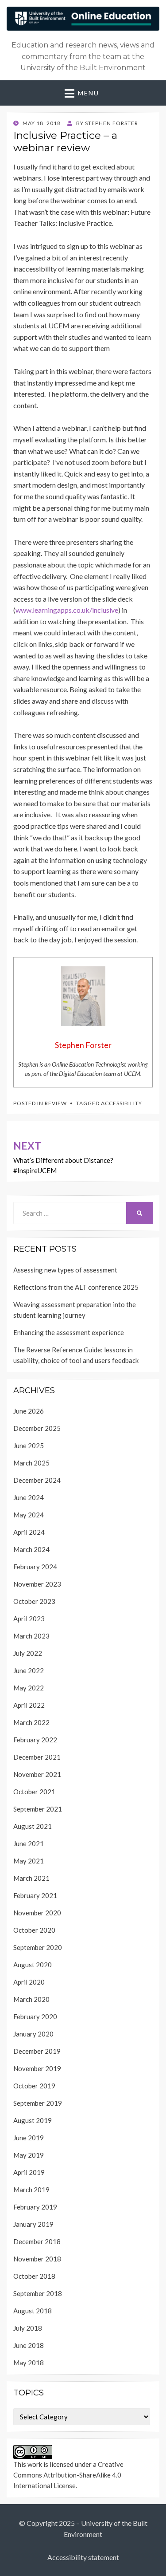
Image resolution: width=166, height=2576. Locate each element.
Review (56, 1103)
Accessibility (122, 1103)
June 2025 (29, 1446)
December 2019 (37, 2051)
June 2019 (29, 2138)
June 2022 (29, 1670)
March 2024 (31, 1549)
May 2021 (29, 1861)
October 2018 (34, 2276)
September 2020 (38, 1947)
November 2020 (37, 1913)
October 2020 (34, 1930)
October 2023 (34, 1601)
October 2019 (34, 2086)
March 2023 (31, 1636)
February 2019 (35, 2207)
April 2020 (29, 1982)
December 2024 (37, 1480)
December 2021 (37, 1757)
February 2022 (35, 1740)
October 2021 (34, 1792)
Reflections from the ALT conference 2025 (76, 1287)
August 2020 (33, 1965)
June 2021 (29, 1843)
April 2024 (29, 1532)
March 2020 (31, 1999)
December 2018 (37, 2241)
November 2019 (37, 2068)
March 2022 (31, 1722)
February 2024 (35, 1567)
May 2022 (29, 1688)
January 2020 (33, 2034)
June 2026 (29, 1411)
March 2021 (31, 1878)
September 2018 (38, 2293)
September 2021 (38, 1809)
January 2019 (33, 2224)
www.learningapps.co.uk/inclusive (67, 610)
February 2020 (35, 2017)
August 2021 (33, 1826)
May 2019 (29, 2155)
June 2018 (29, 2345)
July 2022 (28, 1653)
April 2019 (29, 2172)
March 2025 (31, 1463)
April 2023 (29, 1619)
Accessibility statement (83, 2557)
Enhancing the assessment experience (69, 1332)
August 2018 (33, 2311)
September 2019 (38, 2103)
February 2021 (35, 1895)
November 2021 (37, 1774)
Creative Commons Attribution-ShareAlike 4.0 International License (68, 2475)
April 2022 (29, 1705)
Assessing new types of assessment (65, 1270)
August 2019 (33, 2120)
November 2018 (37, 2259)
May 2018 (29, 2363)
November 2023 (37, 1584)
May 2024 (29, 1515)
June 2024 (29, 1497)
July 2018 (28, 2328)
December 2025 (37, 1428)
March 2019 (31, 2190)
